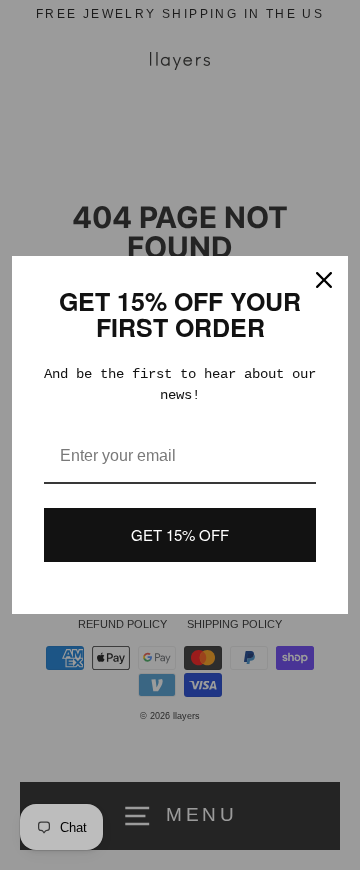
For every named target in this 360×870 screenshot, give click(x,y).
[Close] (324, 280)
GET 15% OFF (180, 534)
